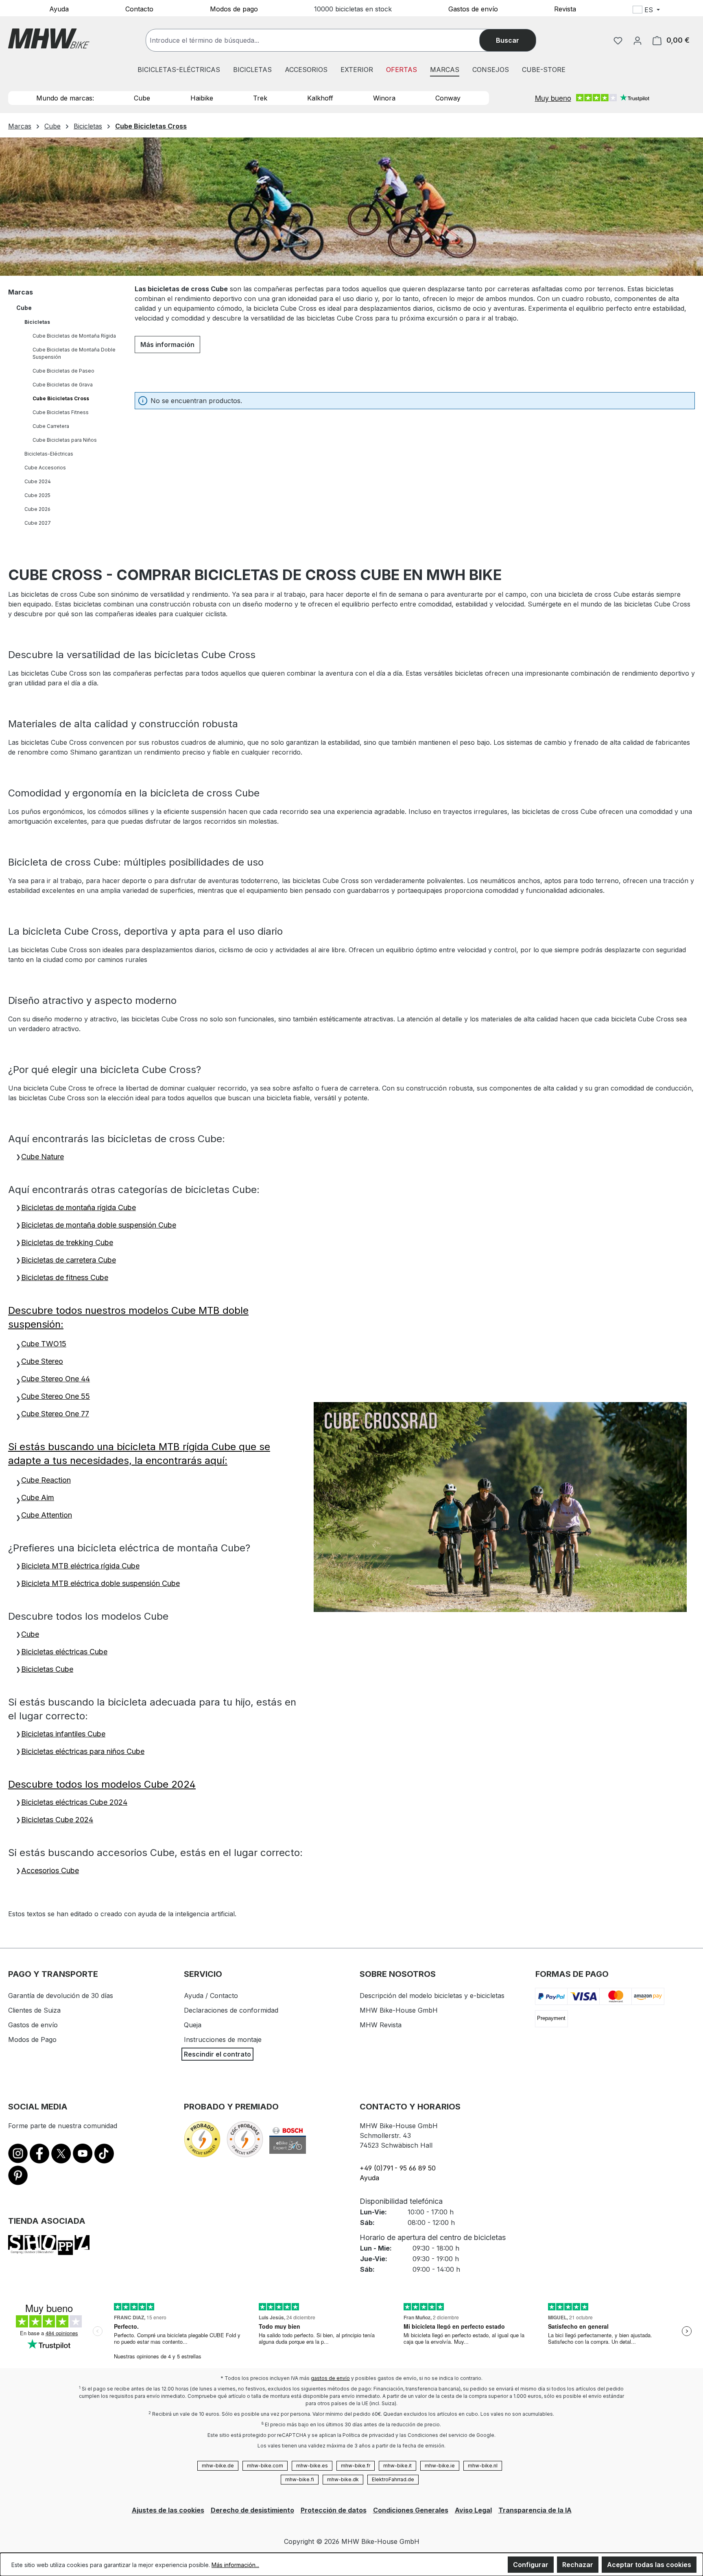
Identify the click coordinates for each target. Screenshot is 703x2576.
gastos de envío (330, 2378)
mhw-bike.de (218, 2466)
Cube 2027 (38, 523)
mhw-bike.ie (440, 2466)
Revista (565, 9)
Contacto (139, 9)
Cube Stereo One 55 (56, 1396)
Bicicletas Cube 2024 (57, 1820)
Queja (193, 2025)
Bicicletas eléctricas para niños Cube (83, 1751)
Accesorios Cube (50, 1870)
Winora (384, 98)
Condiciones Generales (411, 2510)
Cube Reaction (46, 1480)
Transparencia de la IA (535, 2510)
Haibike (202, 98)
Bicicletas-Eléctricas (49, 454)
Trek (260, 98)
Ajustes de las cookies (168, 2510)
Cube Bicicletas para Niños (65, 440)
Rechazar (578, 2565)
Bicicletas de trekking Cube (67, 1242)
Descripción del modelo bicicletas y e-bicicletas (432, 1996)
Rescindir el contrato (217, 2054)
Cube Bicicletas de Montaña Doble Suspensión (74, 353)
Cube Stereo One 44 (56, 1379)
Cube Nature (43, 1157)
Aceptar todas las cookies (649, 2565)
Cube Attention (47, 1515)
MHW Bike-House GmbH (399, 2010)
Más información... (235, 2565)
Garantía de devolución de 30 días (61, 1996)
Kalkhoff (320, 98)
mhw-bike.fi (300, 2479)
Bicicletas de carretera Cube (69, 1260)
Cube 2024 (38, 481)
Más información (167, 345)
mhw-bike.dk (343, 2479)
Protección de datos (334, 2510)
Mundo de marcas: (65, 98)
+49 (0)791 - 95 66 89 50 (398, 2168)
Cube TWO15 (44, 1344)
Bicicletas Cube (47, 1669)
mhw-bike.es (312, 2466)
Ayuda (59, 9)
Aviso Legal (473, 2510)
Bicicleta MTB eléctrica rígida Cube (80, 1566)
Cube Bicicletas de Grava (63, 385)
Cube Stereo (42, 1361)
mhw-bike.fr (356, 2466)
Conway (448, 98)
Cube (142, 98)
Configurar (531, 2565)
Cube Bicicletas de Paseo (63, 371)
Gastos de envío (473, 9)
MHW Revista (381, 2025)
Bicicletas (37, 322)
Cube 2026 (37, 509)
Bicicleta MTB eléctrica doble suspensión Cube (100, 1583)
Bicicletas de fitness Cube (65, 1277)
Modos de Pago (32, 2039)
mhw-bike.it (397, 2466)
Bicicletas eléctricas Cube (64, 1652)
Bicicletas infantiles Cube (63, 1734)
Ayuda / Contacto (211, 1996)
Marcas (21, 292)
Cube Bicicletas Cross (61, 398)
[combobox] (321, 40)
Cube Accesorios (45, 468)
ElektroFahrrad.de (393, 2479)
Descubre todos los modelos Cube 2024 (102, 1784)
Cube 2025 (37, 495)
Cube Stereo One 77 (55, 1414)
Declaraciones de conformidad (231, 2010)
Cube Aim (38, 1497)
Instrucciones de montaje (223, 2039)
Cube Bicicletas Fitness (61, 412)
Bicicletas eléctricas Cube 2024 (74, 1802)
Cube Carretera (51, 426)
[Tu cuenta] (638, 40)
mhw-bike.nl (483, 2466)
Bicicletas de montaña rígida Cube (79, 1207)
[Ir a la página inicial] (49, 38)
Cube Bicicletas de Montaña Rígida (74, 336)
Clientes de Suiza (34, 2010)
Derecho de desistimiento (252, 2510)
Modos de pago (234, 9)
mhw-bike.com (265, 2466)
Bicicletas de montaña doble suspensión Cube (99, 1225)
